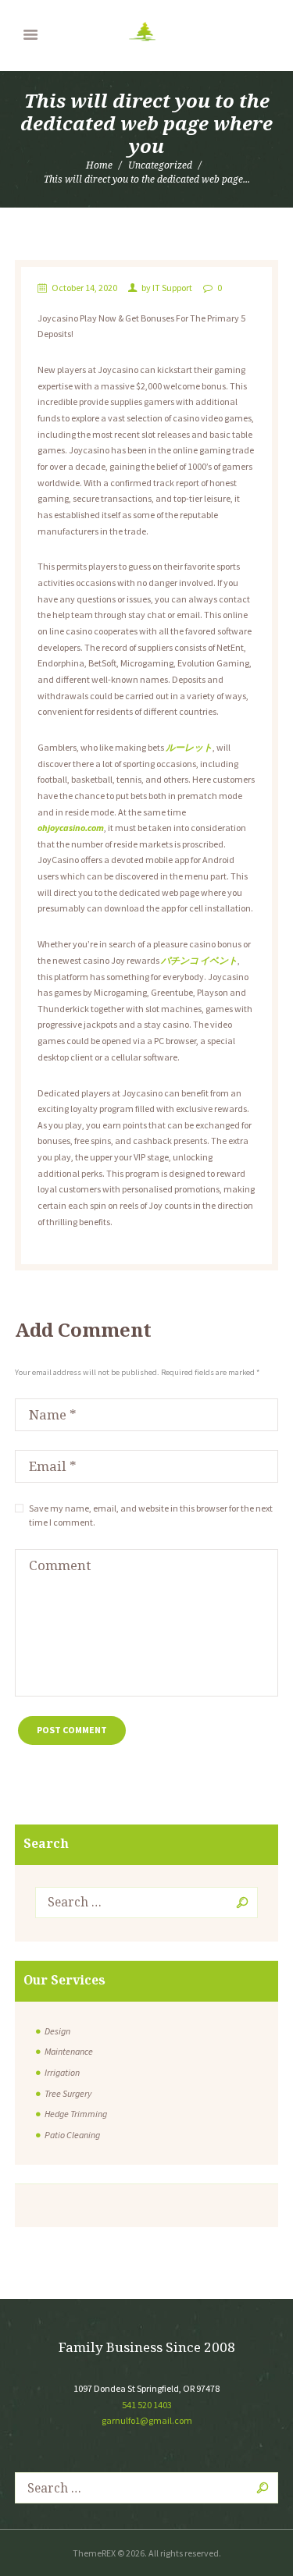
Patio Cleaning (72, 2135)
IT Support (172, 288)
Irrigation (62, 2072)
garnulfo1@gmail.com (147, 2420)
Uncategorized (160, 165)
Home (99, 165)
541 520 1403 (147, 2405)
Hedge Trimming (76, 2114)
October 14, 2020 (84, 288)
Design (57, 2031)
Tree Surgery (68, 2093)
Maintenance (69, 2051)
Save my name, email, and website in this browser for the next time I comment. (151, 1515)
